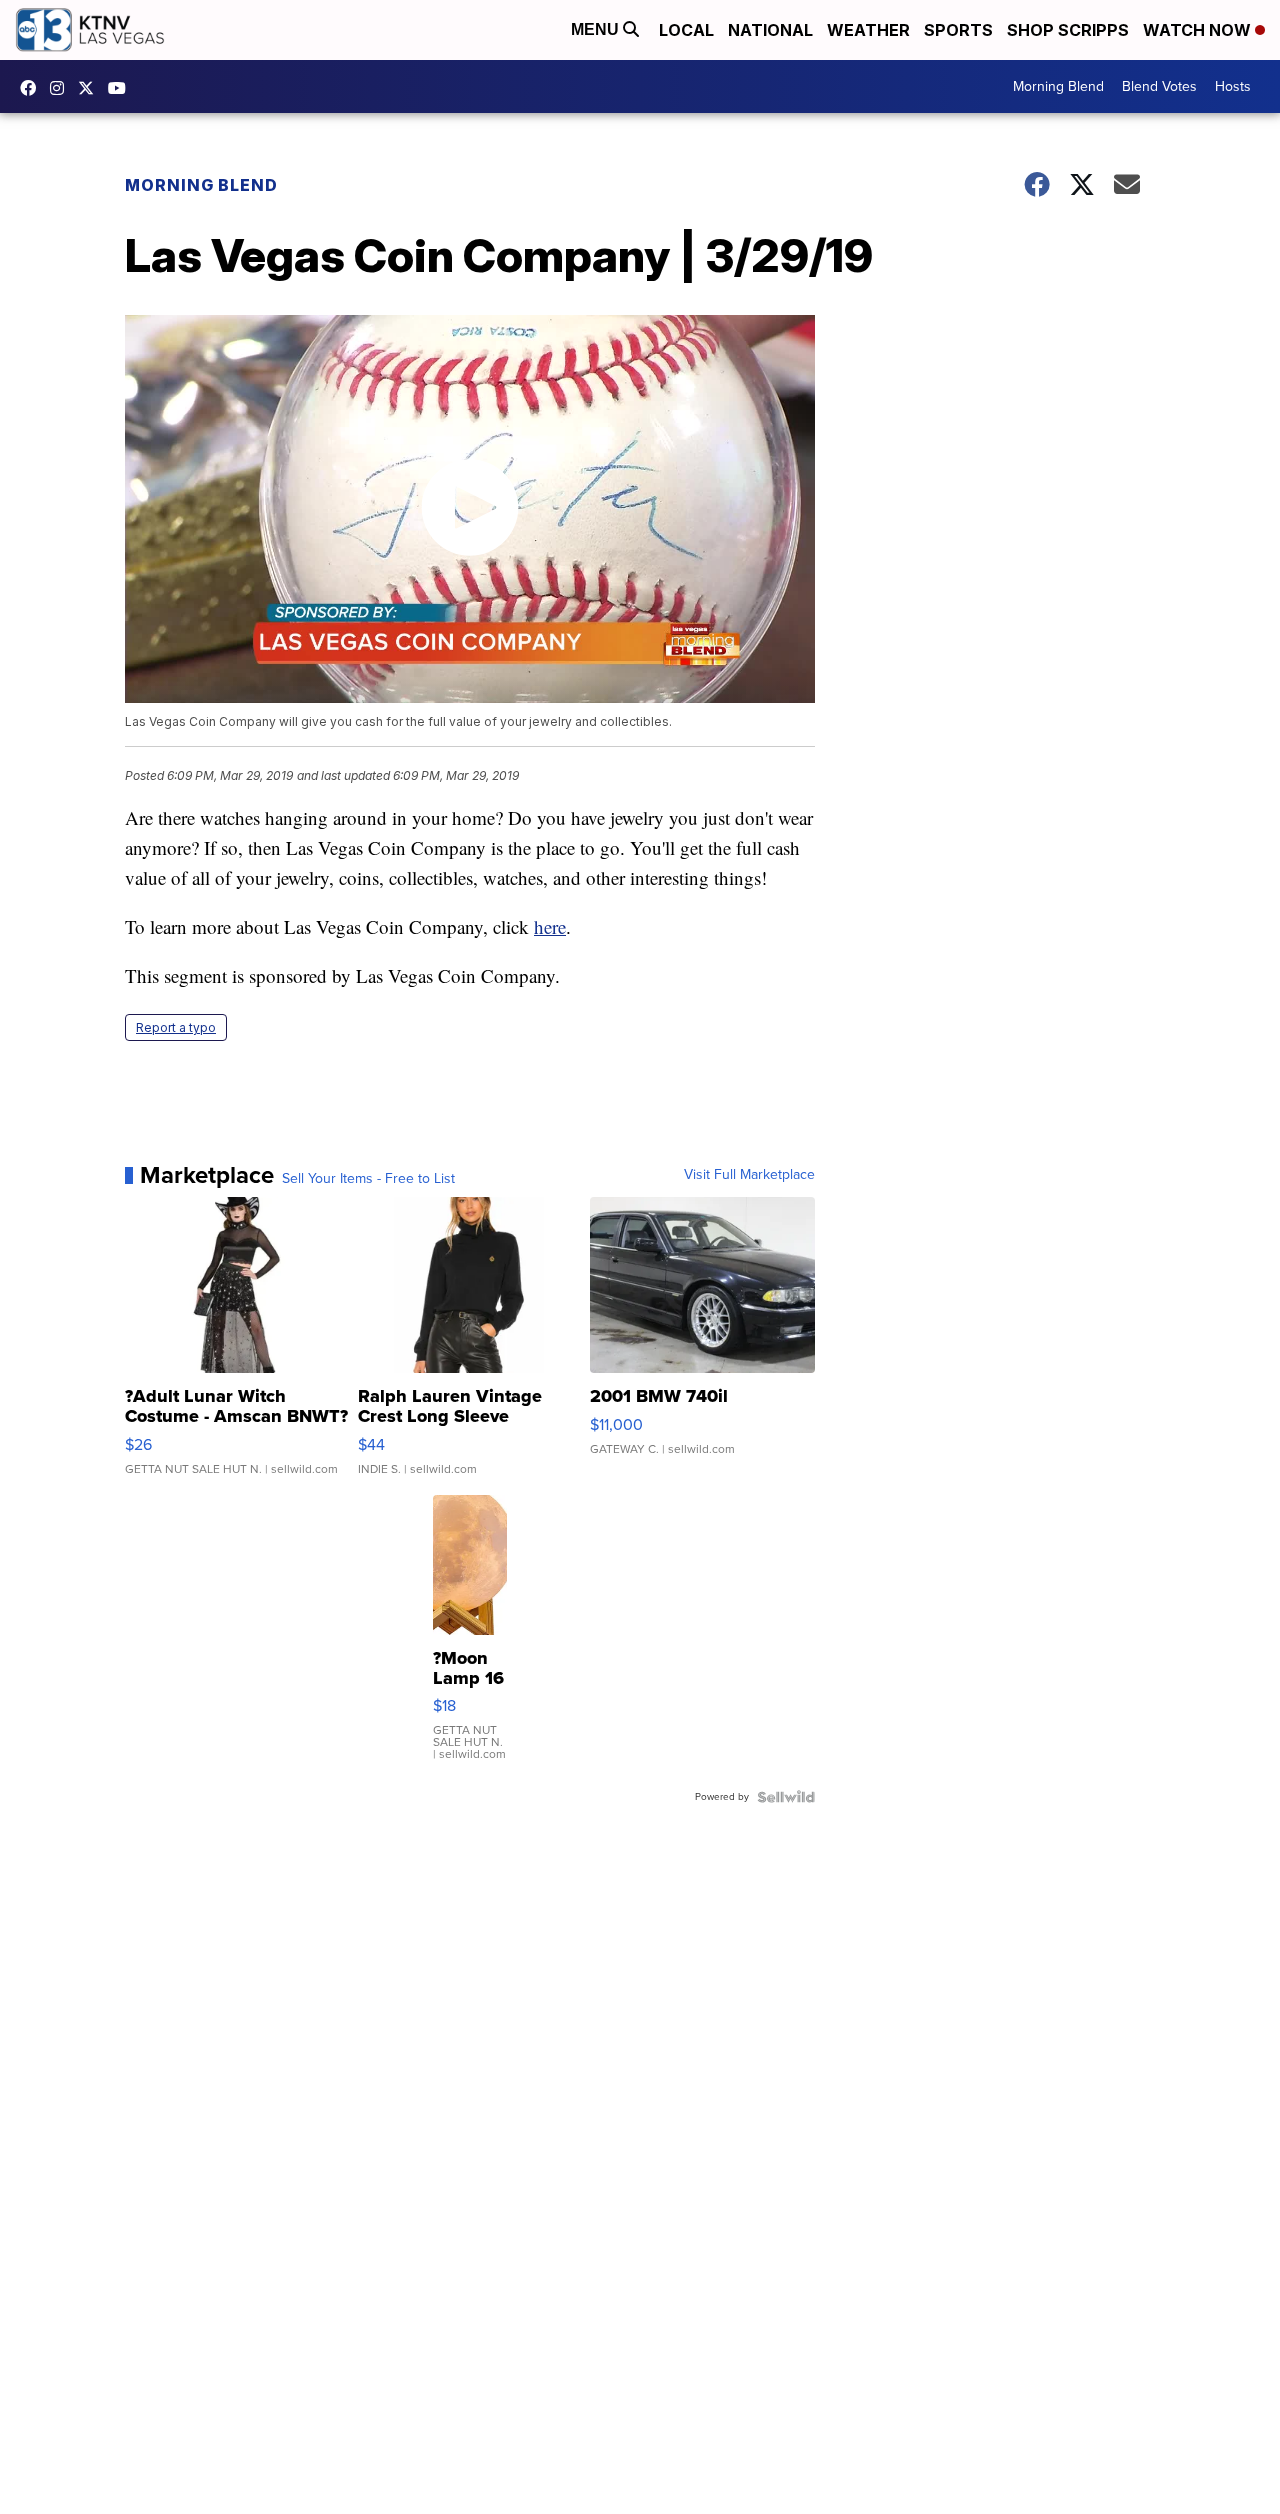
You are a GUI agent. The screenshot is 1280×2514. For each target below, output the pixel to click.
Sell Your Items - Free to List (368, 1179)
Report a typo (176, 1027)
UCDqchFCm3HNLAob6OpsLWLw (122, 88)
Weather (868, 30)
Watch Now (1199, 30)
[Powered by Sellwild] (786, 1797)
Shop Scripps (1068, 30)
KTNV (91, 88)
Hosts (1233, 86)
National (770, 30)
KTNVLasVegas (33, 88)
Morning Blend (1058, 86)
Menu (597, 29)
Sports (958, 30)
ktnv (62, 88)
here (550, 926)
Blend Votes (1159, 86)
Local (686, 30)
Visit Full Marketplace (749, 1175)
